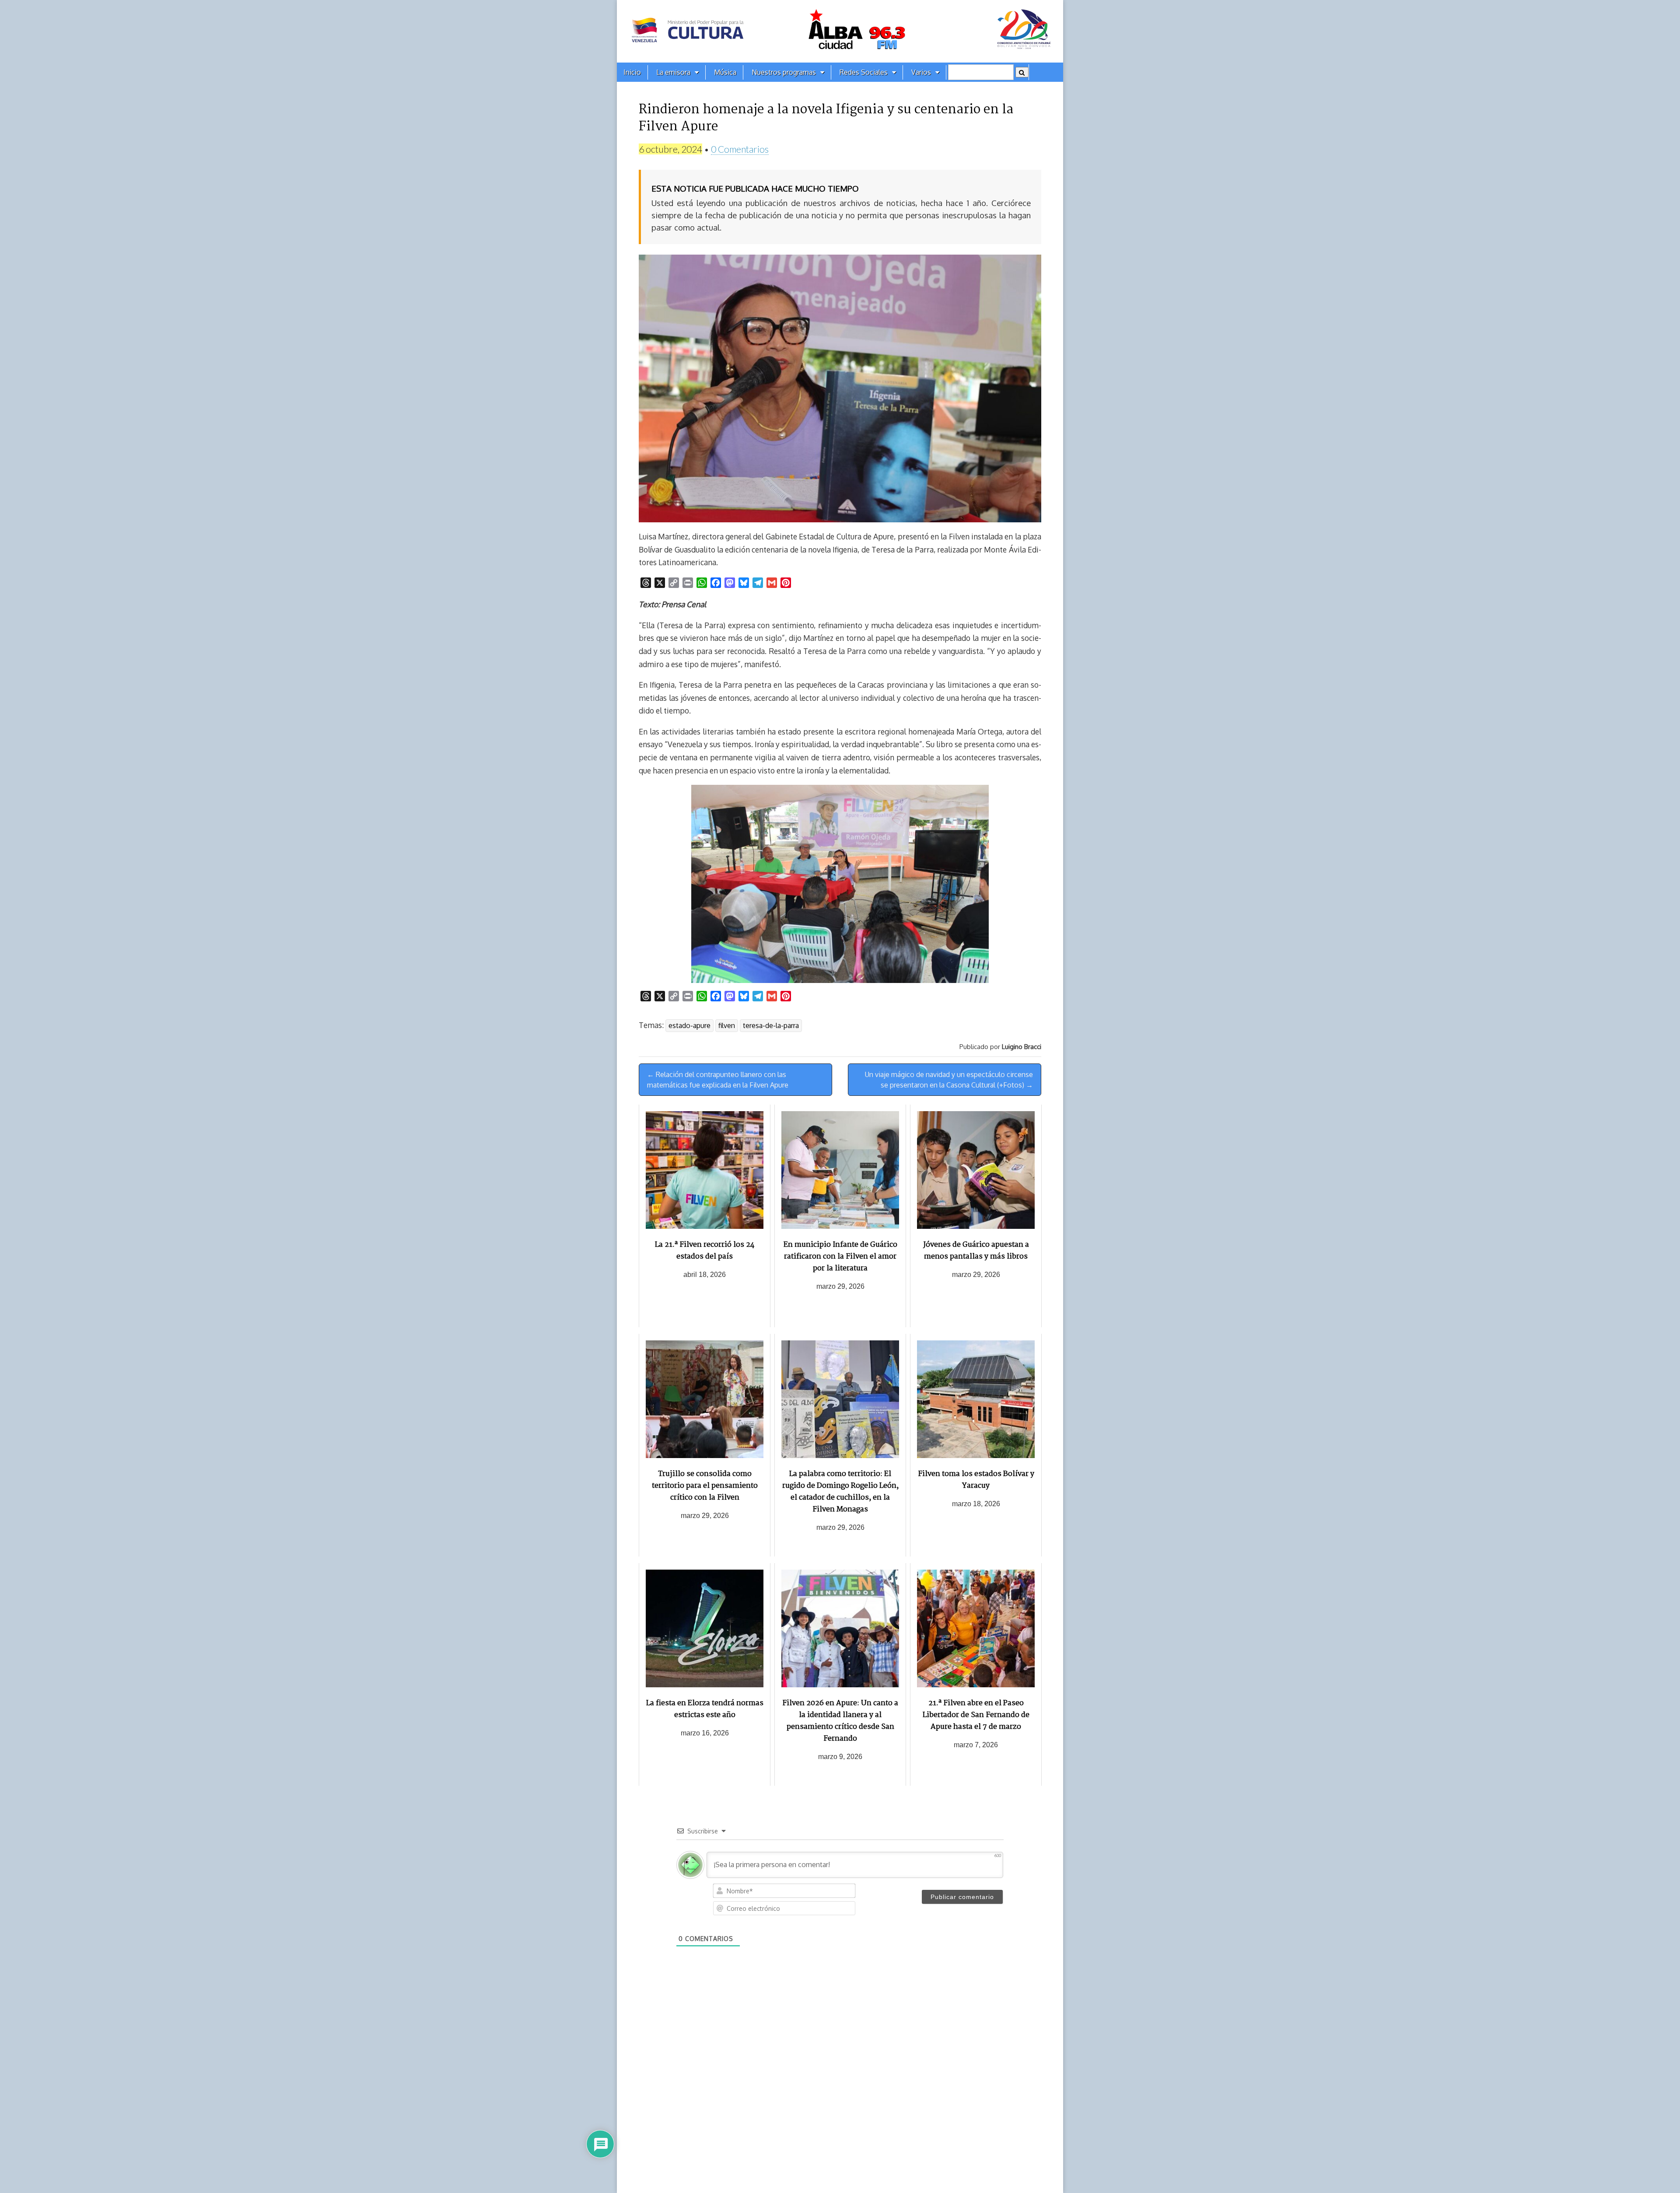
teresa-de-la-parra (771, 1025)
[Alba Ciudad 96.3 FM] (840, 31)
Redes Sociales (864, 72)
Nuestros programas (784, 72)
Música (725, 72)
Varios (921, 72)
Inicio (632, 72)
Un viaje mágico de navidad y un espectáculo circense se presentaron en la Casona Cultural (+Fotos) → (949, 1080)
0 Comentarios (740, 149)
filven (727, 1025)
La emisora (673, 72)
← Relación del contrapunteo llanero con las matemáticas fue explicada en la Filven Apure (718, 1080)
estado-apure (689, 1025)
